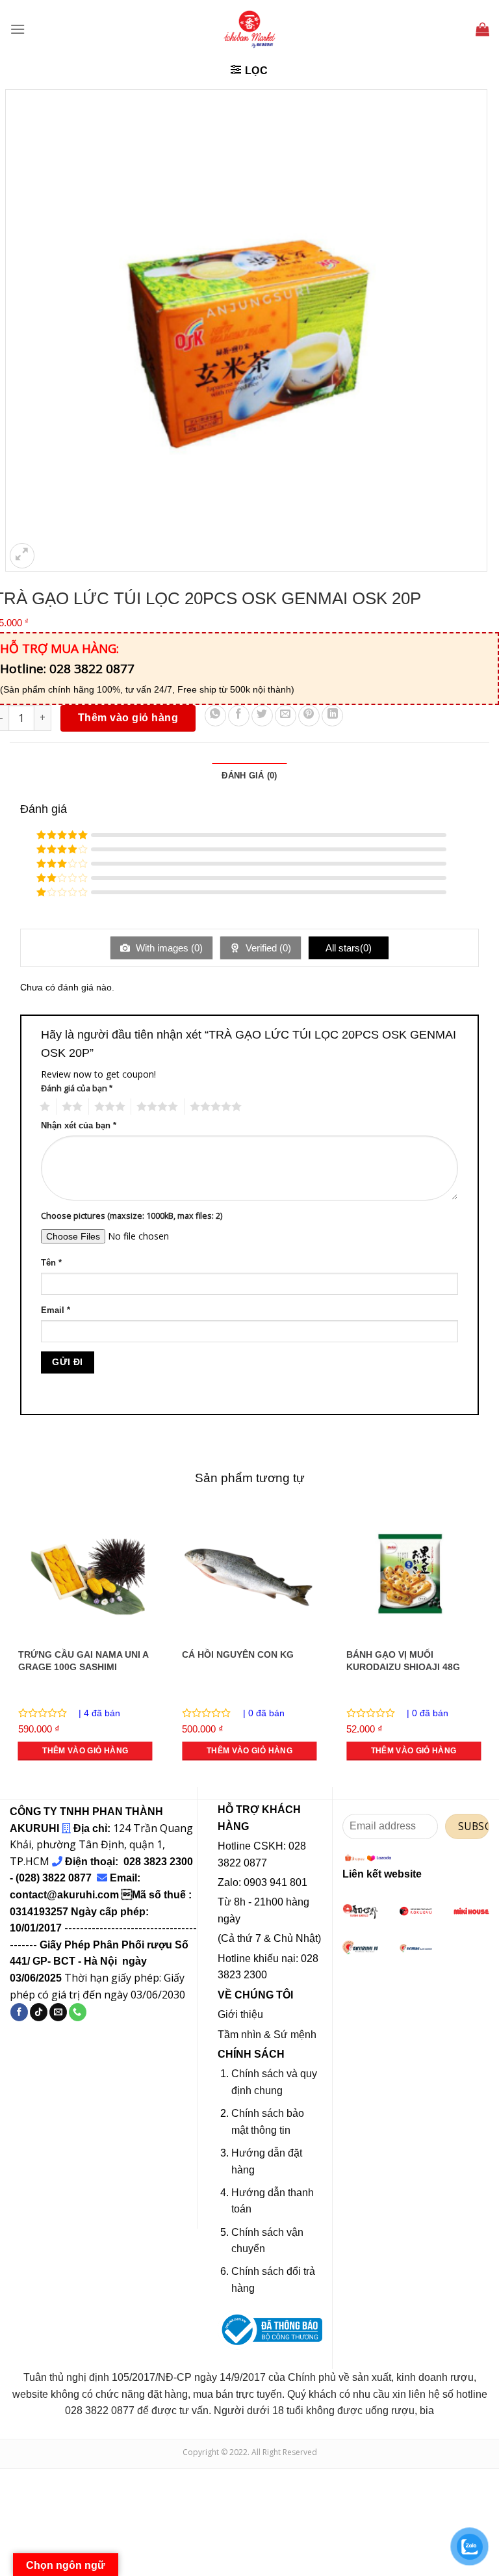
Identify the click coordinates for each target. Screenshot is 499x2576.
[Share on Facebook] (239, 716)
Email (56, 1310)
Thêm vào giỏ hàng (128, 718)
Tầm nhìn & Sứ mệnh (267, 2035)
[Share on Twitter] (262, 716)
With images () (168, 948)
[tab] (249, 776)
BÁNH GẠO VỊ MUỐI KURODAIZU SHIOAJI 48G (403, 1661)
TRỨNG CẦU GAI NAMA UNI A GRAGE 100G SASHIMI (83, 1661)
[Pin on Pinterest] (309, 716)
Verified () (267, 948)
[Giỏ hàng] (482, 29)
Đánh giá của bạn (77, 1088)
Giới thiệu (240, 2014)
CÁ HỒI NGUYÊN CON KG (238, 1654)
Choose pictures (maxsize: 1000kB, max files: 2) (132, 1216)
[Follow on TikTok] (39, 2012)
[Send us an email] (58, 2012)
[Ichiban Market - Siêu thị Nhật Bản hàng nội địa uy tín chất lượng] (249, 29)
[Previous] (10, 1645)
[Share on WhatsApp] (215, 716)
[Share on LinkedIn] (332, 716)
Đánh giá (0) (249, 776)
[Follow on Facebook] (19, 2012)
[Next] (489, 1645)
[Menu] (18, 29)
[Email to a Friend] (286, 716)
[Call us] (78, 2012)
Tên (51, 1263)
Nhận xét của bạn (79, 1126)
